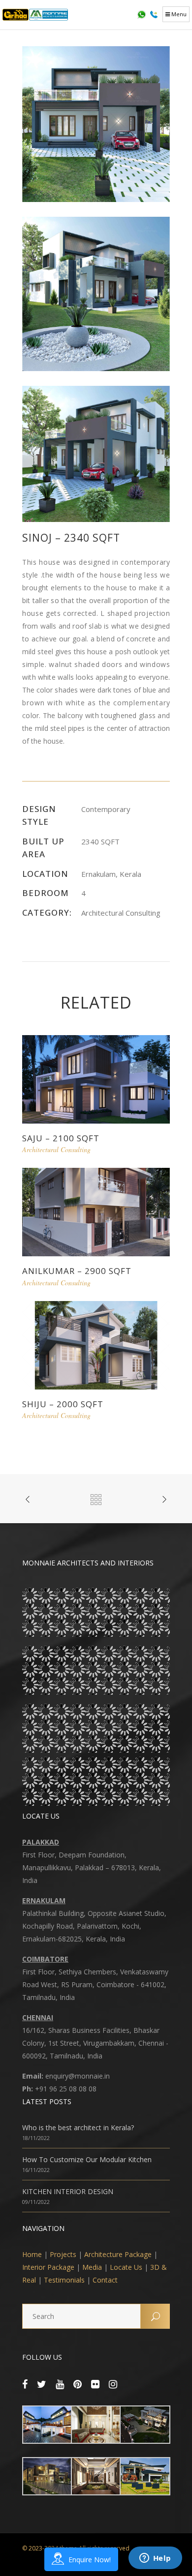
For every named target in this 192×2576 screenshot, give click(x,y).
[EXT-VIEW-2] (96, 293)
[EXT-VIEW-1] (96, 123)
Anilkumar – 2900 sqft (77, 1271)
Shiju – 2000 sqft (63, 1404)
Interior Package (48, 2267)
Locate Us (126, 2267)
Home (32, 2254)
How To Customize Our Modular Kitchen (87, 2159)
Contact (105, 2280)
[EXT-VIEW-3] (96, 453)
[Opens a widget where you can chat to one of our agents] (155, 2559)
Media (92, 2267)
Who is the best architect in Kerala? (78, 2127)
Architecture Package (118, 2254)
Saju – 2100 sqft (61, 1138)
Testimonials (64, 2280)
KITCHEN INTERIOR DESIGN (68, 2191)
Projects (63, 2254)
